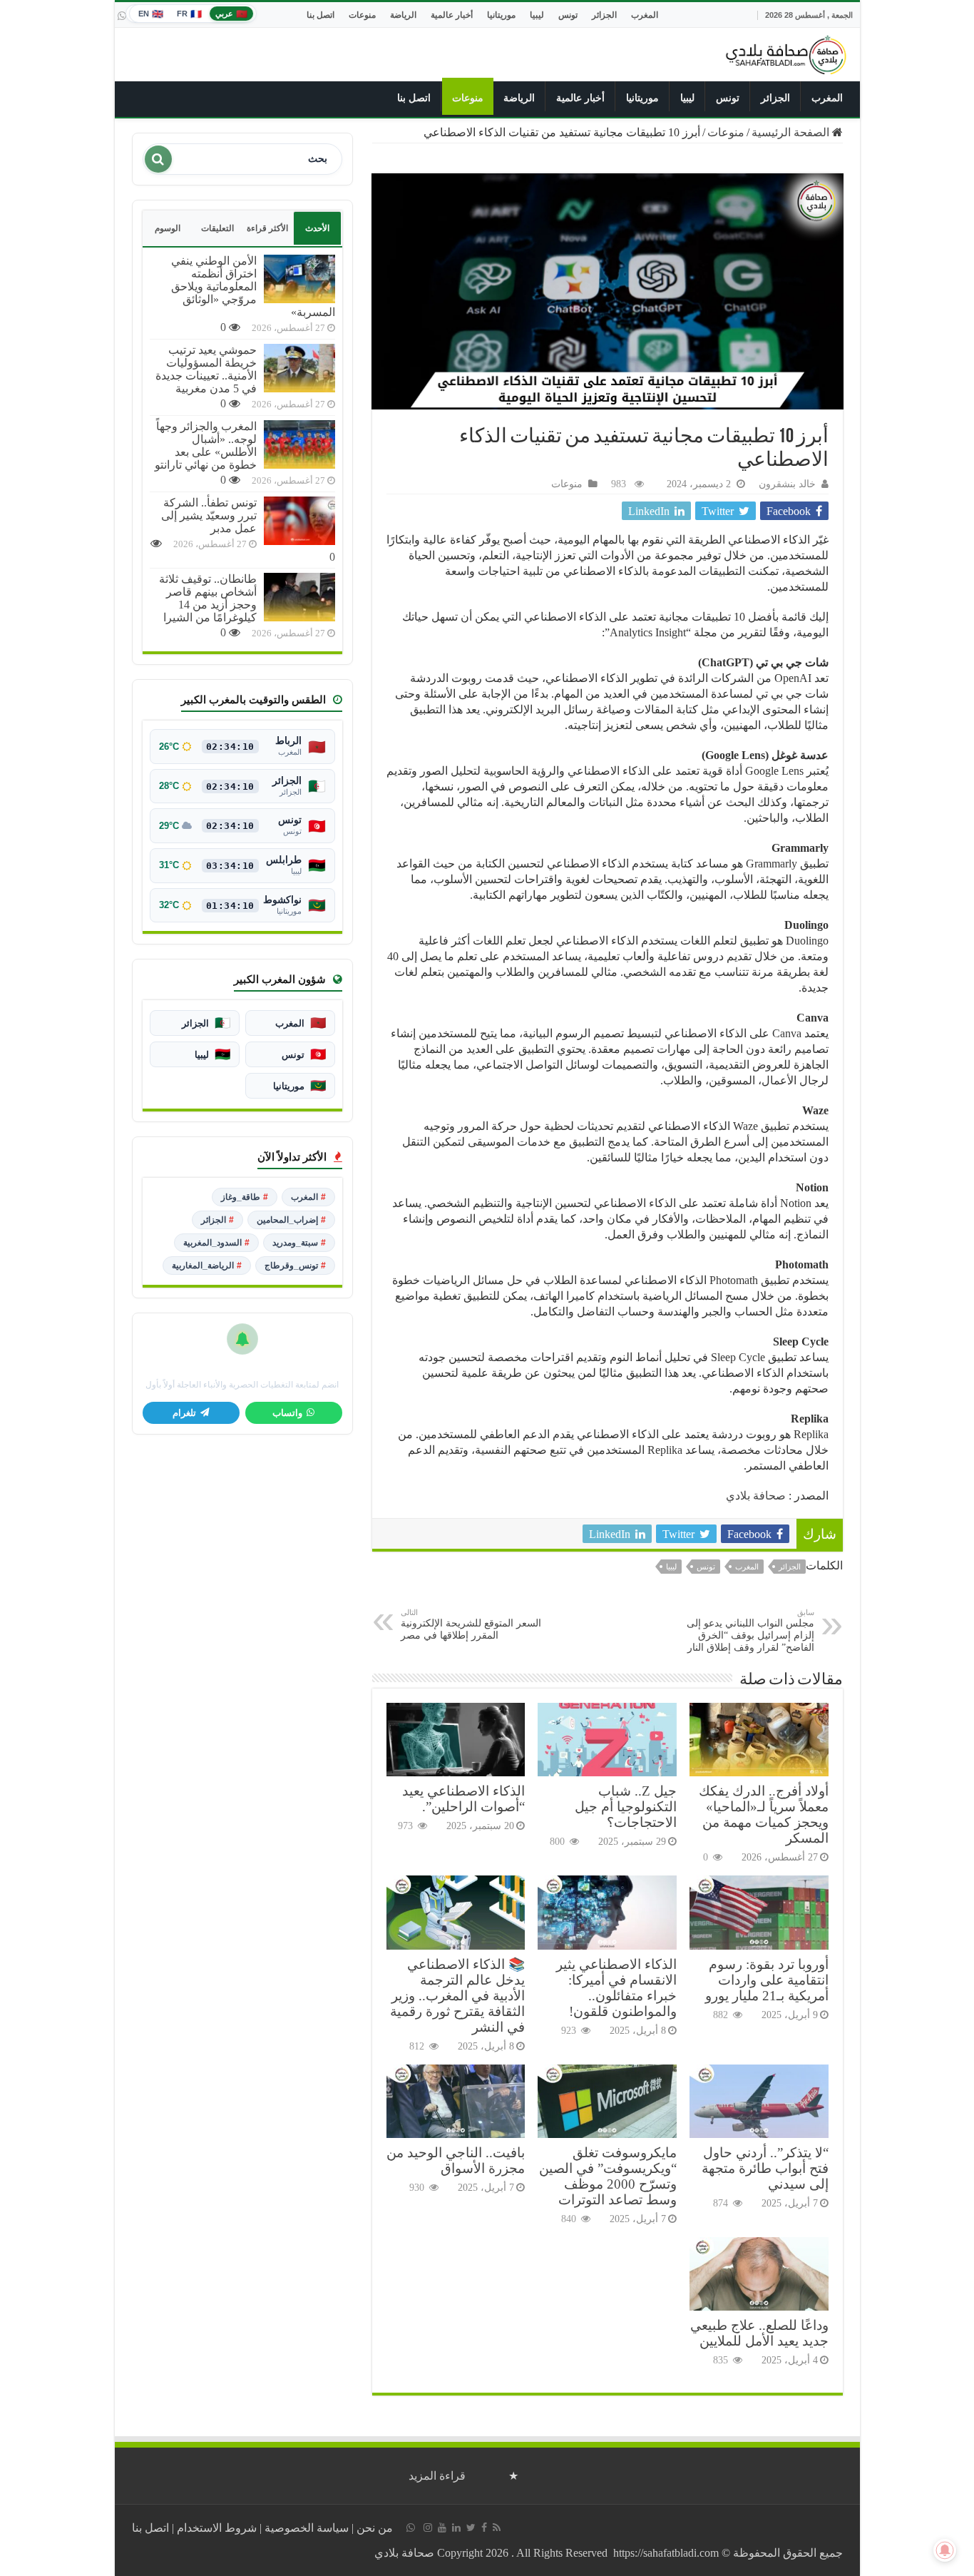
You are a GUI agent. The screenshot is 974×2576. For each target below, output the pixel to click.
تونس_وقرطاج (295, 1266)
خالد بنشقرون (787, 484)
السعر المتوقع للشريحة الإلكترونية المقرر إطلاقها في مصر (471, 1624)
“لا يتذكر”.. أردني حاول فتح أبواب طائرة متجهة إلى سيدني (765, 2168)
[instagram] (428, 2527)
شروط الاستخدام (217, 2528)
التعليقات (217, 228)
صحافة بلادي (756, 1496)
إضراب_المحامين (291, 1220)
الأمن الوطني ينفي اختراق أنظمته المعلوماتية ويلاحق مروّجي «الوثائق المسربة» (253, 286)
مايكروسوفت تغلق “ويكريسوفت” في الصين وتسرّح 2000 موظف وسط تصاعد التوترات (608, 2176)
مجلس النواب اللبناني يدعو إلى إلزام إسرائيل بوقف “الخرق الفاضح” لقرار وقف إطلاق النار (750, 1630)
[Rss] (497, 2527)
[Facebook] (484, 2527)
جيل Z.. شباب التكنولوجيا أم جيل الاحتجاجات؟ (626, 1807)
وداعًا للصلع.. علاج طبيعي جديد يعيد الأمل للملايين (759, 2333)
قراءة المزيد (437, 2476)
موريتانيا (501, 15)
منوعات (362, 15)
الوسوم (168, 228)
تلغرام (184, 1413)
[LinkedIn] (456, 2527)
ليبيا (537, 15)
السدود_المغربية (216, 1243)
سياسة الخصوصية (307, 2528)
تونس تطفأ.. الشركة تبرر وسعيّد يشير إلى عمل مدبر (209, 515)
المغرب (645, 15)
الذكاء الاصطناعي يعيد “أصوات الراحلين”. (463, 1799)
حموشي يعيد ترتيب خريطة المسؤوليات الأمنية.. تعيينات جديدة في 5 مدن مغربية (206, 369)
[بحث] (158, 159)
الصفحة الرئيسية (792, 132)
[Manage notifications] (945, 2550)
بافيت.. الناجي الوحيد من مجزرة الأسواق (456, 2160)
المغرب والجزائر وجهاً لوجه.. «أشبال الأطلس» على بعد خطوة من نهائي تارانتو (206, 446)
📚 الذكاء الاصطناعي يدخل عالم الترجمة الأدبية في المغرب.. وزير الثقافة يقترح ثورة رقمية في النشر (457, 1996)
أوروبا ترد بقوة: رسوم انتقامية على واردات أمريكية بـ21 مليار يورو (767, 1980)
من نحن (375, 2528)
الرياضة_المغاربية (207, 1266)
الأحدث (317, 228)
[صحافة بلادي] (786, 52)
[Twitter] (471, 2527)
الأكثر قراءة (267, 228)
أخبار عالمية (452, 15)
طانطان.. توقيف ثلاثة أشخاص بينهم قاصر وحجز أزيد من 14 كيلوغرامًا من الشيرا (208, 598)
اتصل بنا (321, 15)
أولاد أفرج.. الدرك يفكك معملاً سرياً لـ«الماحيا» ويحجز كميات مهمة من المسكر (764, 1814)
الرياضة (403, 15)
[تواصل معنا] (122, 16)
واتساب (287, 1413)
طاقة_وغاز (245, 1197)
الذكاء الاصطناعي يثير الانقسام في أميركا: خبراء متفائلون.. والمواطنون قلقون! (616, 1988)
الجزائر (604, 15)
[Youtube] (442, 2527)
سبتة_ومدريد (299, 1243)
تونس (568, 15)
